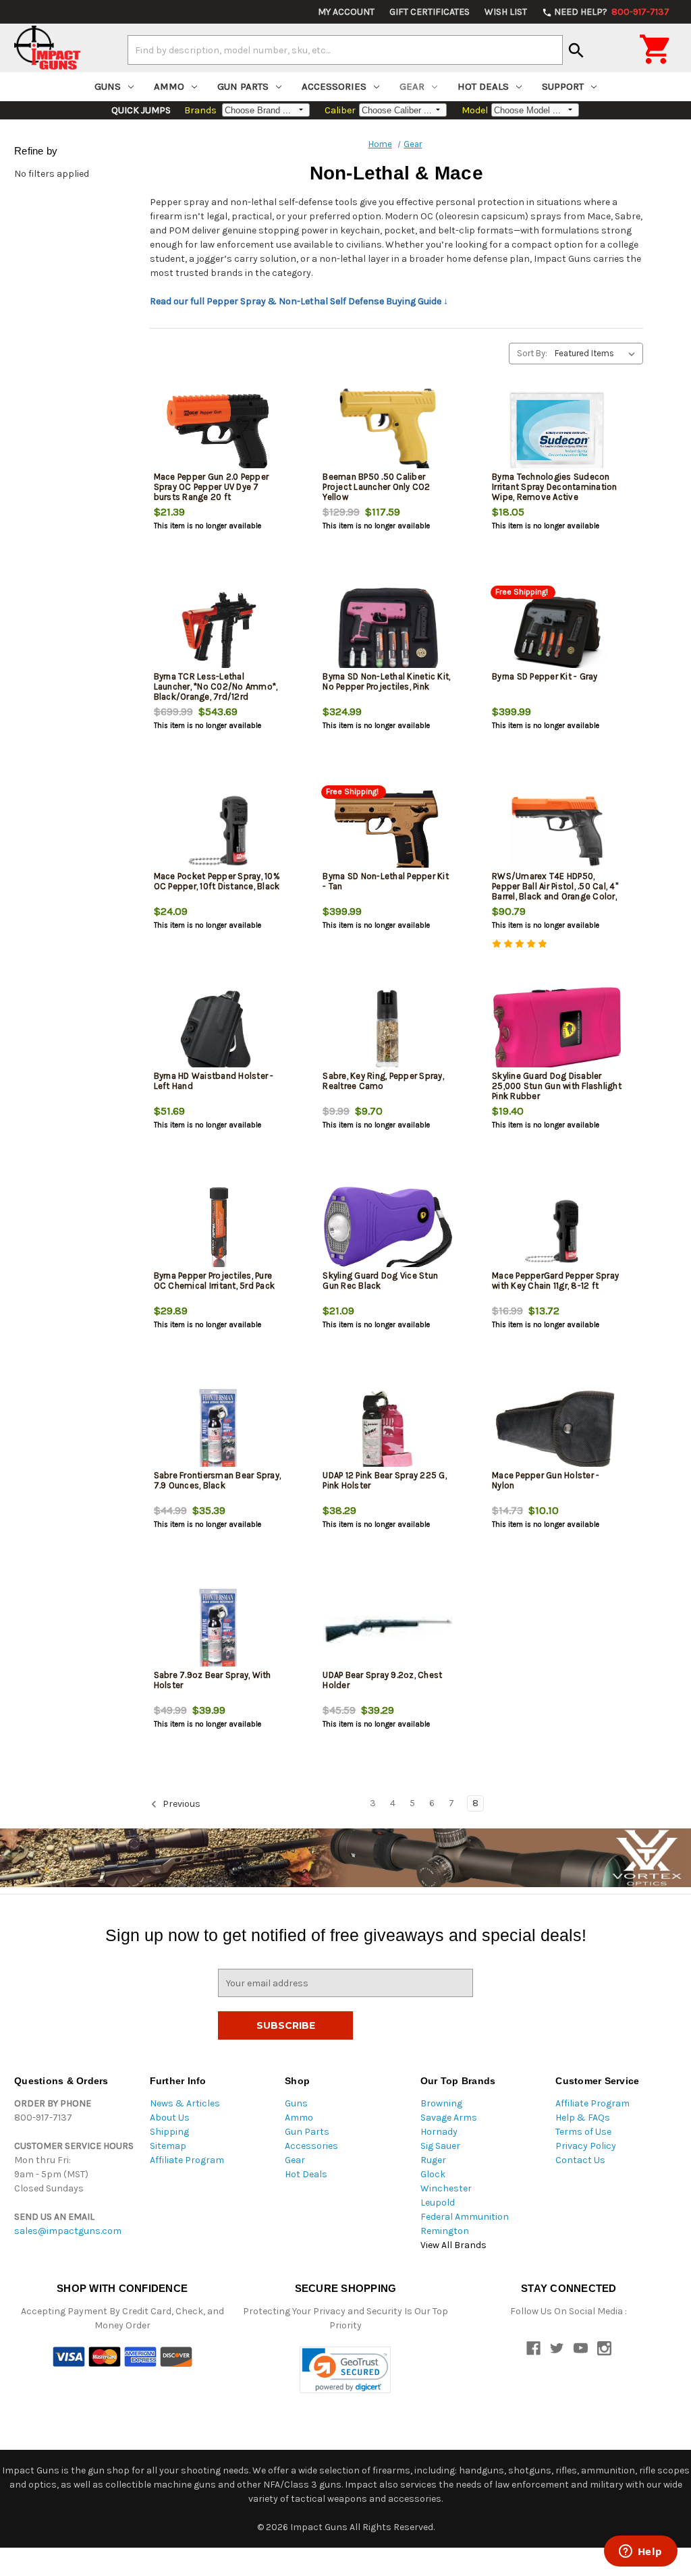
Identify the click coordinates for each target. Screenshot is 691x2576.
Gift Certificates (430, 12)
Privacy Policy (586, 2146)
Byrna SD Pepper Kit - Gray (545, 676)
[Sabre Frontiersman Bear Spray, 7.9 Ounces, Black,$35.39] (219, 1430)
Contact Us (580, 2160)
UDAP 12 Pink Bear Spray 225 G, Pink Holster (385, 1480)
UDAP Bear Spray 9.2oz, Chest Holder (382, 1680)
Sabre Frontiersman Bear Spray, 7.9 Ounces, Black (218, 1480)
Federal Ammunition (465, 2217)
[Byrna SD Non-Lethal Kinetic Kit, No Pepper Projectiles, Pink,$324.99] (388, 631)
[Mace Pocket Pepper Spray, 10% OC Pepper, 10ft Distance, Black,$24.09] (219, 831)
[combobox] (345, 50)
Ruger (433, 2160)
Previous (181, 1804)
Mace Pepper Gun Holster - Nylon (546, 1480)
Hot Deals (483, 86)
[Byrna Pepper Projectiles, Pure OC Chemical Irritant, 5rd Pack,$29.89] (219, 1230)
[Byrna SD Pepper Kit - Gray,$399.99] (557, 631)
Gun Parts (243, 86)
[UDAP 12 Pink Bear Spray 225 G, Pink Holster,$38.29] (388, 1430)
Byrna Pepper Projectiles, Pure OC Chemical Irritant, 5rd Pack (215, 1281)
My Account (346, 12)
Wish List (506, 12)
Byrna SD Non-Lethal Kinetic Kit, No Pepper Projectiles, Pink (386, 681)
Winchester (446, 2188)
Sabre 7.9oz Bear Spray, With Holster (213, 1680)
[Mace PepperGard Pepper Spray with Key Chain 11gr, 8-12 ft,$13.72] (557, 1230)
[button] (345, 2370)
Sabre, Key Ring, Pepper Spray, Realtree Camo (383, 1081)
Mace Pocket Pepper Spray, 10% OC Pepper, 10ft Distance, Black (217, 881)
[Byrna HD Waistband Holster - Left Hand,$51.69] (219, 1031)
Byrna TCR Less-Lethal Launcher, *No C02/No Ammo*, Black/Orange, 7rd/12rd (216, 687)
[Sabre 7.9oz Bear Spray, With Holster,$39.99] (219, 1630)
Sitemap (168, 2146)
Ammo (169, 86)
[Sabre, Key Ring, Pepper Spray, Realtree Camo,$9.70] (388, 1031)
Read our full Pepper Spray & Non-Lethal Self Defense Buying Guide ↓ (299, 301)
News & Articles (185, 2103)
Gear (412, 86)
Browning (441, 2103)
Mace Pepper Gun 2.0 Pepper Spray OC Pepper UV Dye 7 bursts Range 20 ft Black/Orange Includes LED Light (212, 497)
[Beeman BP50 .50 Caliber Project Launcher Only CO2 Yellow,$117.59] (388, 431)
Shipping (169, 2132)
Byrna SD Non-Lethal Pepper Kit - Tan (386, 881)
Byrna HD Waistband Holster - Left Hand (214, 1081)
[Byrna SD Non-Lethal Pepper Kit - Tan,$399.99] (388, 831)
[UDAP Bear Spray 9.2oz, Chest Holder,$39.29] (388, 1630)
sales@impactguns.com (68, 2231)
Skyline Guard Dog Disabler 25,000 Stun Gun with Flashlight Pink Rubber (557, 1086)
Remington (445, 2231)
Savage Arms (449, 2118)
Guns (108, 86)
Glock (433, 2174)
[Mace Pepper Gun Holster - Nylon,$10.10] (557, 1430)
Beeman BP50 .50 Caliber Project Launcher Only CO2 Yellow (376, 487)
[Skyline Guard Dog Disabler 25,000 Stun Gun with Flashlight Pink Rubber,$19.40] (557, 1031)
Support (563, 86)
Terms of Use (583, 2132)
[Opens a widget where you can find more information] (640, 2552)
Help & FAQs (583, 2118)
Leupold (438, 2203)
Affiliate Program (187, 2160)
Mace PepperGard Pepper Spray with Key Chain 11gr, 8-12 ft (555, 1281)
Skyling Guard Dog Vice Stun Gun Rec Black (380, 1281)
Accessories (334, 86)
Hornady (439, 2132)
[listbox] (598, 354)
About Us (170, 2118)
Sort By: (532, 353)
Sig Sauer (440, 2146)
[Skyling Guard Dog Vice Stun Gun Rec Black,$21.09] (388, 1230)
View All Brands (453, 2245)
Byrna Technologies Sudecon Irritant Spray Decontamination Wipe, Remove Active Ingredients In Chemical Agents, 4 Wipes (556, 497)
